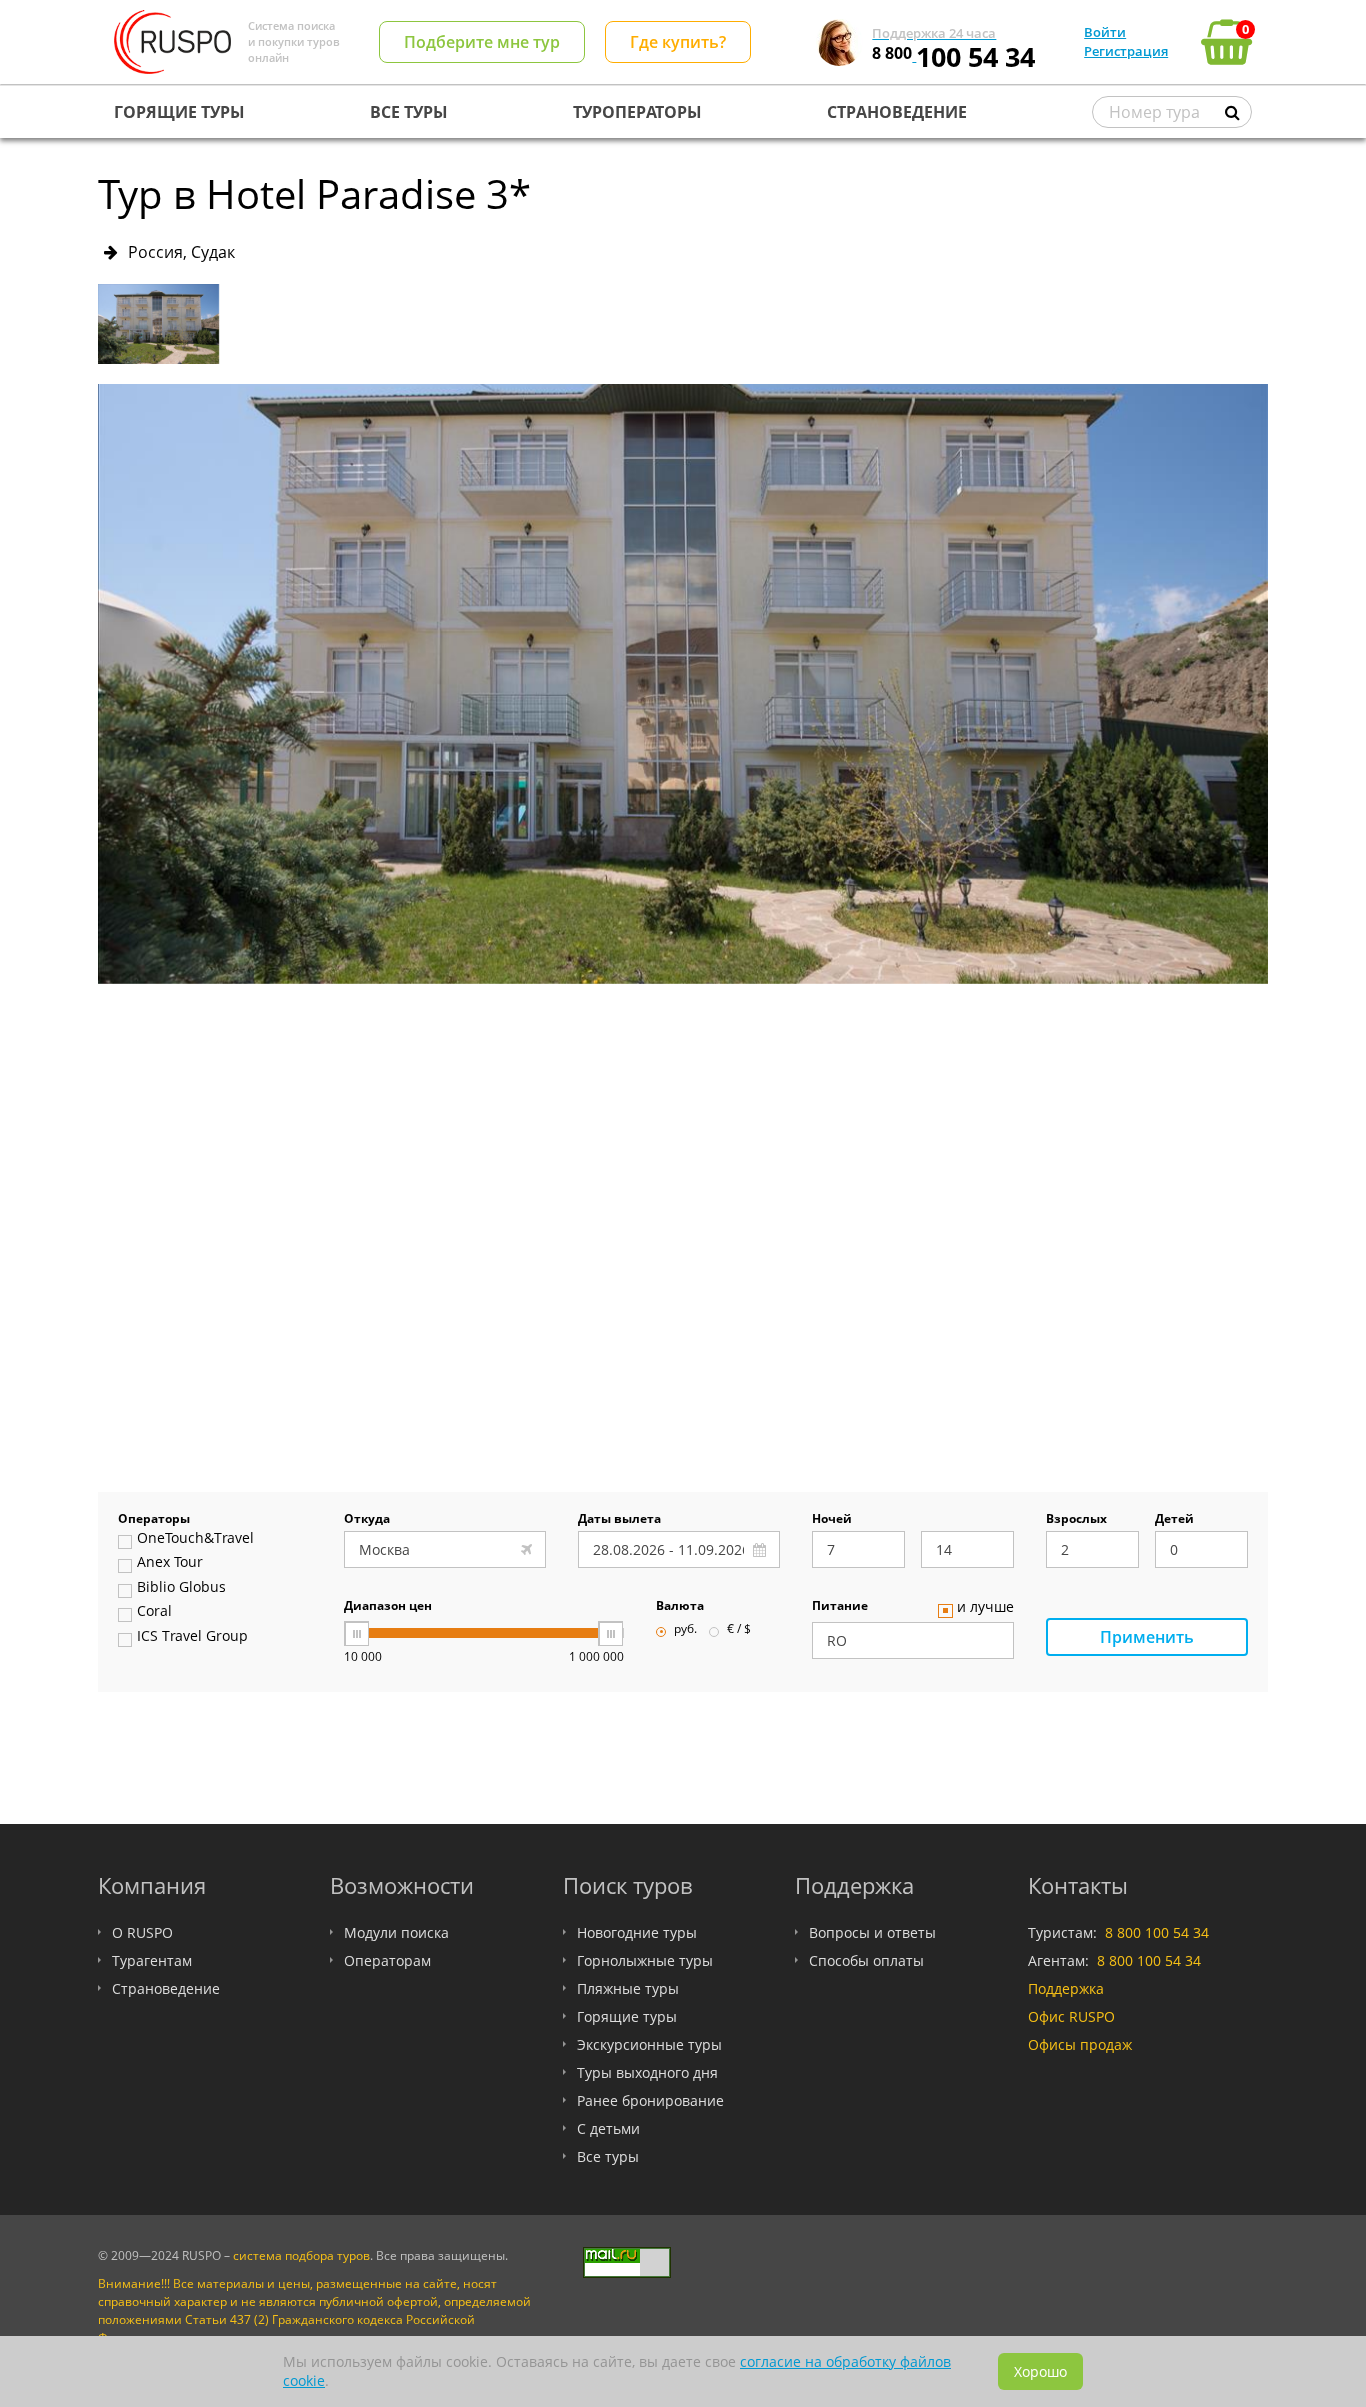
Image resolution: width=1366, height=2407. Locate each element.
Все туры (608, 2156)
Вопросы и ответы (872, 1932)
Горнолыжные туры (645, 1960)
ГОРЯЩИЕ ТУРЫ (179, 112)
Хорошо (1040, 2371)
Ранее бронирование (650, 2100)
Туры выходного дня (647, 2072)
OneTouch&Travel (195, 1539)
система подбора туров (301, 2255)
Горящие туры (627, 2016)
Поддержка (1066, 1988)
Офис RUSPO (1071, 2016)
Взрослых (1076, 1520)
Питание (840, 1607)
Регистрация (1126, 51)
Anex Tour (170, 1563)
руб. (685, 1630)
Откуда (367, 1520)
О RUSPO (142, 1932)
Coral (154, 1612)
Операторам (387, 1960)
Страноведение (166, 1988)
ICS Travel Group (192, 1637)
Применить (1147, 1637)
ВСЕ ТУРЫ (409, 112)
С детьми (608, 2128)
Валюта (680, 1607)
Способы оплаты (866, 1960)
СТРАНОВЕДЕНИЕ (897, 112)
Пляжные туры (628, 1988)
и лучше (985, 1608)
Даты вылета (619, 1520)
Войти (1105, 32)
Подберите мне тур (482, 42)
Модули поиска (396, 1932)
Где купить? (678, 42)
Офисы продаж (1080, 2044)
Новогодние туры (637, 1932)
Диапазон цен (388, 1607)
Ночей (832, 1520)
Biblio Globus (181, 1588)
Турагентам (152, 1960)
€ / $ (739, 1630)
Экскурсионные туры (649, 2044)
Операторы (154, 1520)
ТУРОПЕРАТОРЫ (637, 112)
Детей (1174, 1520)
